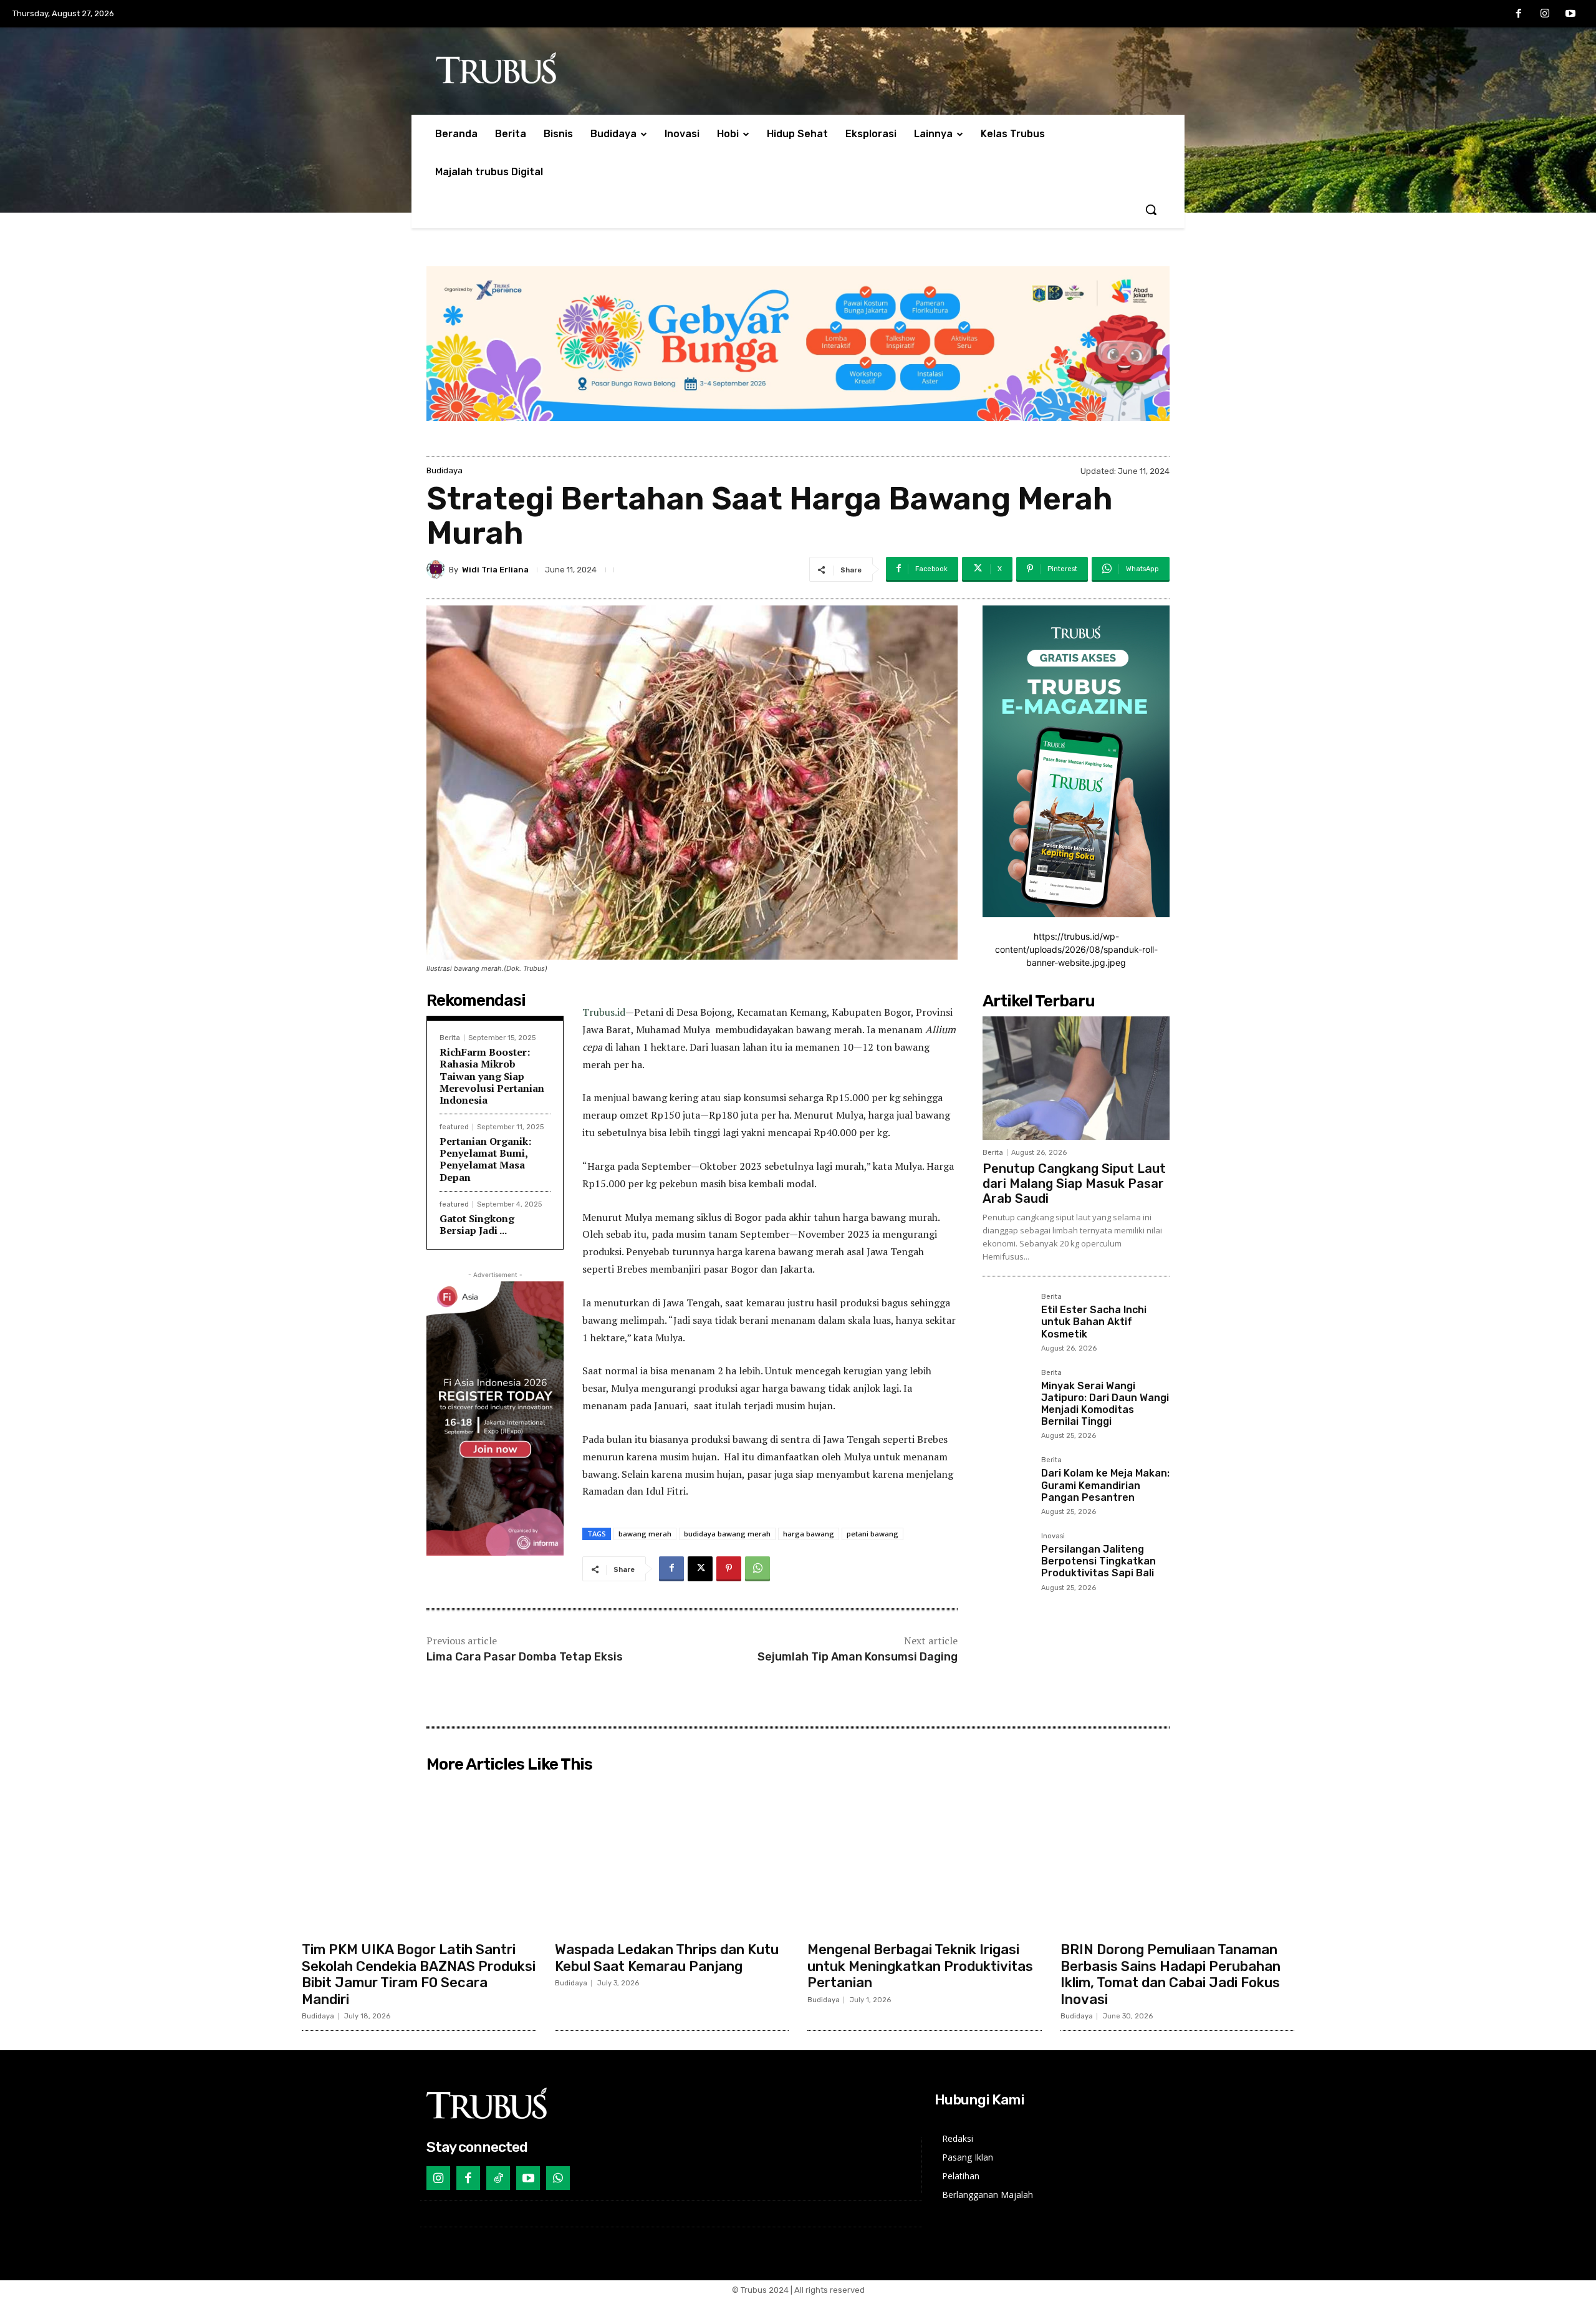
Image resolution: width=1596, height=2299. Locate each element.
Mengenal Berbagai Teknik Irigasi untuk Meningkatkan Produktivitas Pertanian (920, 1966)
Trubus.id (604, 1012)
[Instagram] (1545, 14)
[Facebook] (1519, 14)
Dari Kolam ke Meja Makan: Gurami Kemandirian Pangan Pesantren (1105, 1485)
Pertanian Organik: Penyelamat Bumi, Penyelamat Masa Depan (485, 1159)
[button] (1151, 210)
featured (454, 1127)
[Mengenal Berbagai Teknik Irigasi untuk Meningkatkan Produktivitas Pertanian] (925, 1857)
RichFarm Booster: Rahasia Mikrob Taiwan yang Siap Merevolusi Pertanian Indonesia (492, 1076)
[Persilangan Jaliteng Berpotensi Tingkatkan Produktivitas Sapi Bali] (1007, 1557)
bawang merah (645, 1534)
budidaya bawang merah (727, 1534)
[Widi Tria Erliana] (438, 569)
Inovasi (1053, 1536)
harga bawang (809, 1534)
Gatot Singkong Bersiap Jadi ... (477, 1224)
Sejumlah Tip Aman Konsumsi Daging (858, 1657)
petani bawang (873, 1534)
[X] (700, 1569)
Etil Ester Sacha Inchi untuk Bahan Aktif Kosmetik (1094, 1322)
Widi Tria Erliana (495, 570)
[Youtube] (1570, 14)
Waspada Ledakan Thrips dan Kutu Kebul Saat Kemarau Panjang (667, 1958)
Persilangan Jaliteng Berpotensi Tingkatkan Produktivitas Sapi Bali (1098, 1561)
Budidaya (445, 470)
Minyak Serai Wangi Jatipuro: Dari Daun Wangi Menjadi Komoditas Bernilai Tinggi (1105, 1404)
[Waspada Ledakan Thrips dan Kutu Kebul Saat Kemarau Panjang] (672, 1857)
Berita (450, 1038)
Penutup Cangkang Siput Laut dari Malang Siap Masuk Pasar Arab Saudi (1074, 1183)
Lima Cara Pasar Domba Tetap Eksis (525, 1657)
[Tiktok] (498, 2178)
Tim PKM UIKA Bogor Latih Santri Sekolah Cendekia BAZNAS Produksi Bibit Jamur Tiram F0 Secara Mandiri (419, 1974)
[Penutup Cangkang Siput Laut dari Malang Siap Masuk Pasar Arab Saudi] (1076, 1078)
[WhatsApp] (757, 1569)
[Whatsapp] (558, 2178)
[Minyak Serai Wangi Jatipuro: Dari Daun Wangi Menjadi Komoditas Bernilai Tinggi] (1007, 1394)
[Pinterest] (729, 1569)
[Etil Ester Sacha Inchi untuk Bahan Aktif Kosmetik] (1007, 1318)
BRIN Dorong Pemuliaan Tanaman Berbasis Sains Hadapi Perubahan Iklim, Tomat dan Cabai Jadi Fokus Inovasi (1171, 1974)
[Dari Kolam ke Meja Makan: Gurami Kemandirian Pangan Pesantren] (1007, 1481)
